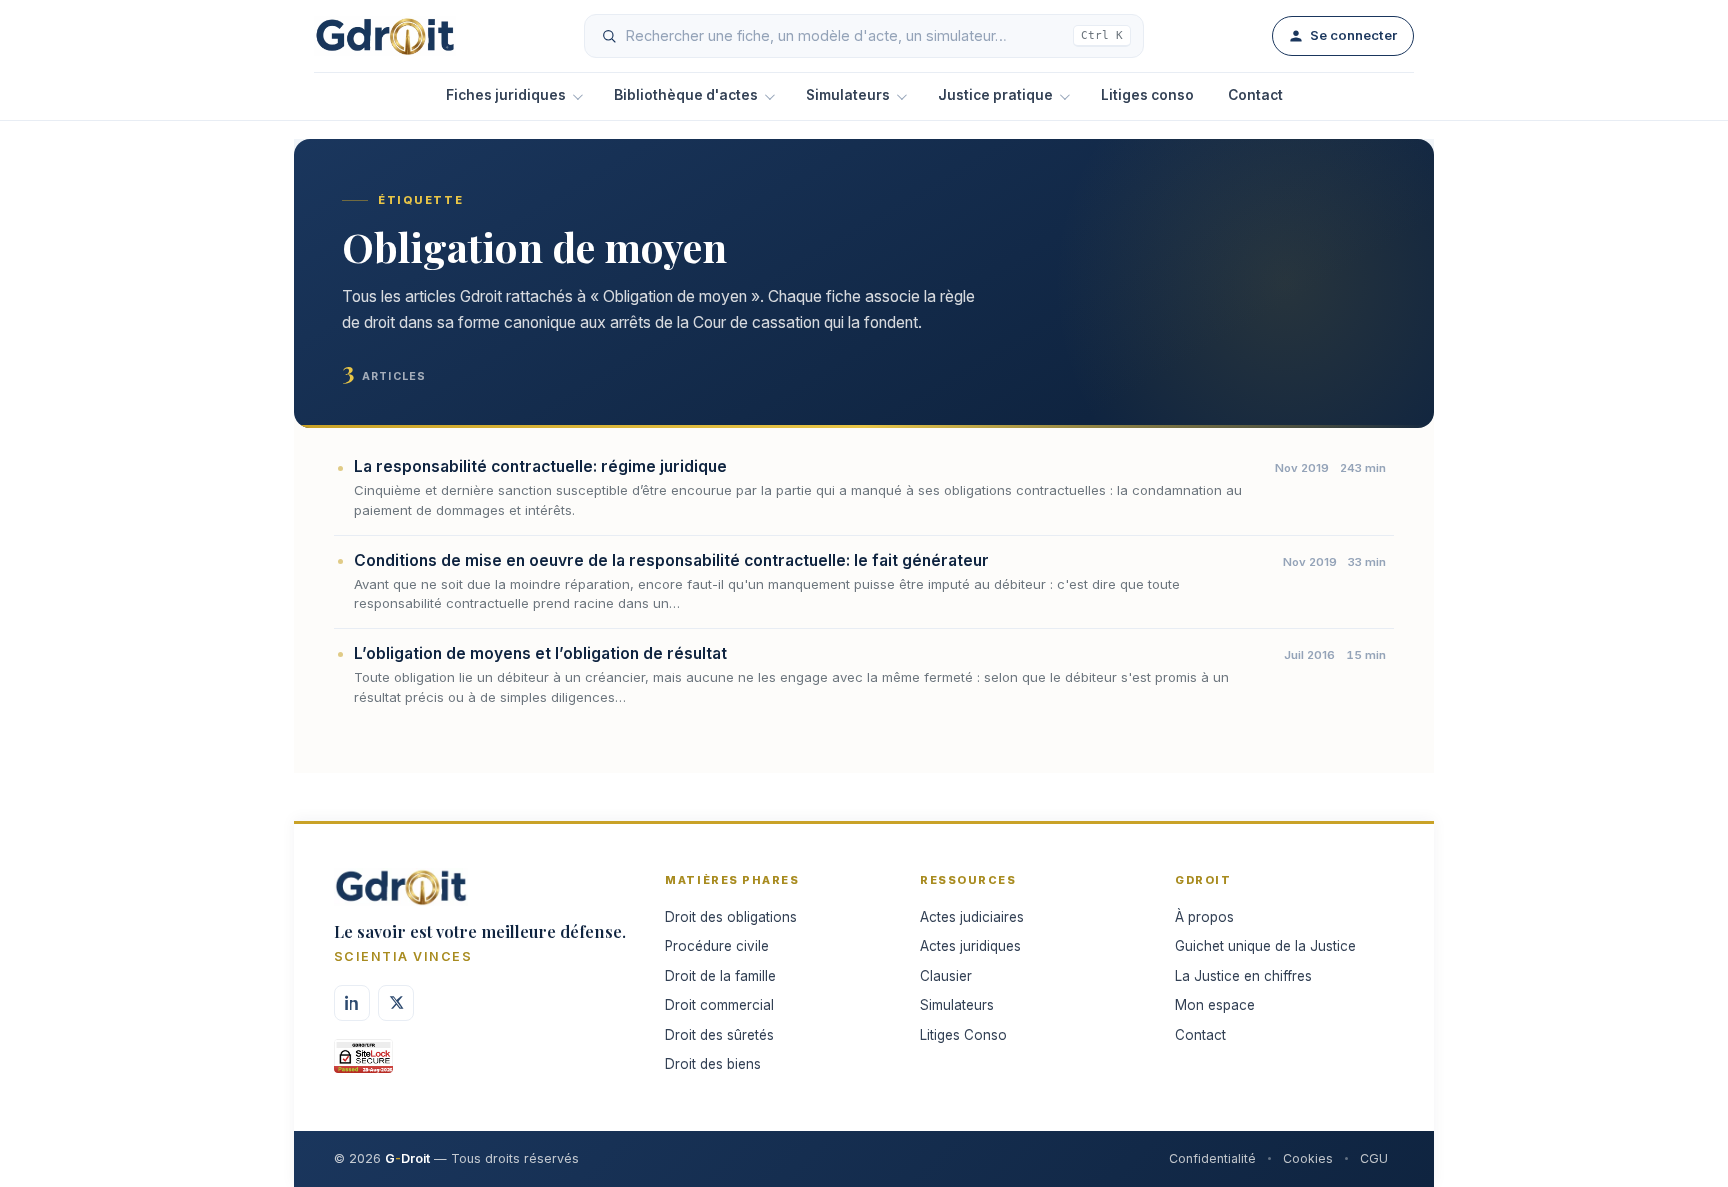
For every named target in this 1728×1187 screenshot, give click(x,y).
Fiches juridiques (506, 95)
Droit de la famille (720, 976)
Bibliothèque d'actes (686, 95)
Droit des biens (713, 1064)
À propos (1204, 917)
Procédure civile (717, 946)
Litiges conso (1147, 95)
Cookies (1308, 1158)
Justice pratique (995, 95)
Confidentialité (1212, 1158)
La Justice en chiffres (1243, 976)
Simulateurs (848, 95)
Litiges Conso (963, 1035)
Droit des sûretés (719, 1035)
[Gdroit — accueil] (385, 36)
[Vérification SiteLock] (363, 1063)
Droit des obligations (731, 917)
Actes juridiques (970, 946)
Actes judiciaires (972, 917)
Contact (1255, 95)
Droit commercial (719, 1005)
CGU (1374, 1158)
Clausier (946, 976)
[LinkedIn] (352, 1003)
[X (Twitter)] (396, 1003)
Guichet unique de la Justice (1265, 946)
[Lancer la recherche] (609, 36)
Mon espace (1215, 1005)
